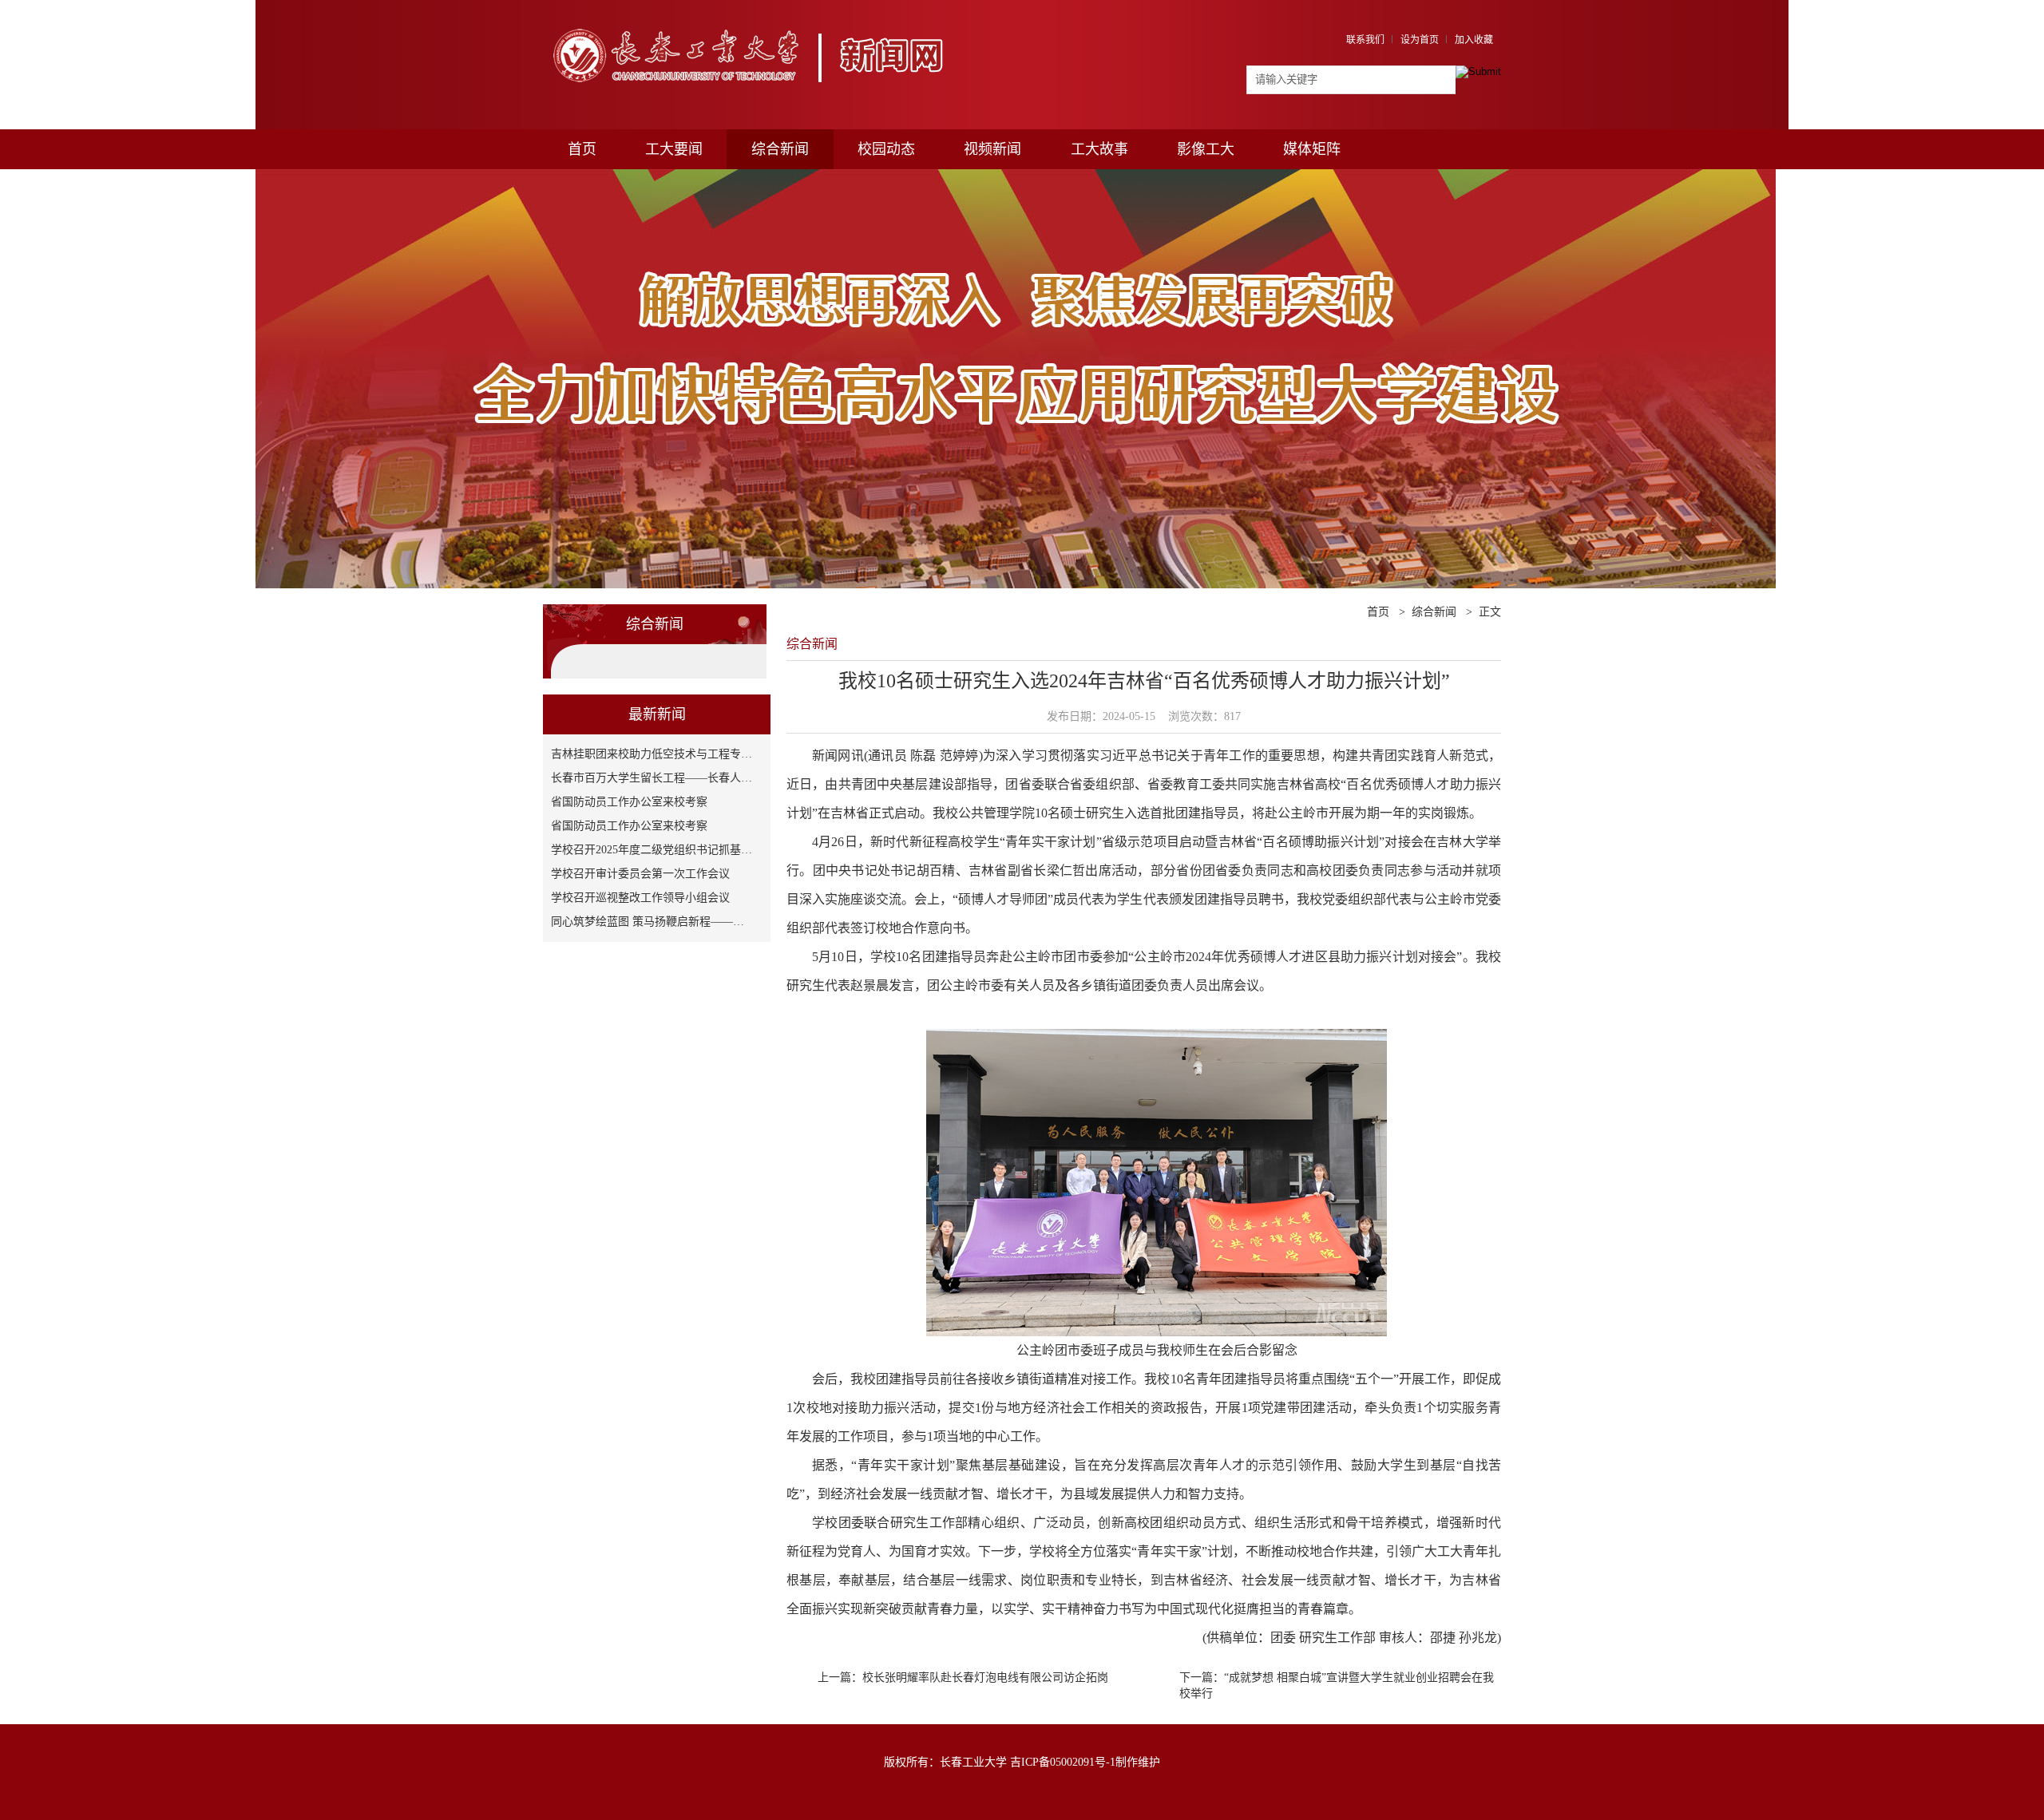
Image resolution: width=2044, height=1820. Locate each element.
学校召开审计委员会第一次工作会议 (640, 874)
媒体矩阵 (1312, 149)
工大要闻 (674, 149)
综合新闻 (780, 149)
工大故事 (1099, 149)
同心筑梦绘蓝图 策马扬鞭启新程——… (648, 922)
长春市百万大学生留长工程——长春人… (652, 778)
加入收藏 (1474, 40)
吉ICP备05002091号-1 (1063, 1762)
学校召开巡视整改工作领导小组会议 (640, 898)
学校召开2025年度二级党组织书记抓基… (652, 850)
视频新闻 (992, 149)
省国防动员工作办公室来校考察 (629, 802)
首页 (582, 149)
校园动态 (886, 149)
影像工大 (1206, 149)
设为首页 (1420, 40)
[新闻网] (757, 22)
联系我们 (1365, 40)
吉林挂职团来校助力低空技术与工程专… (652, 754)
